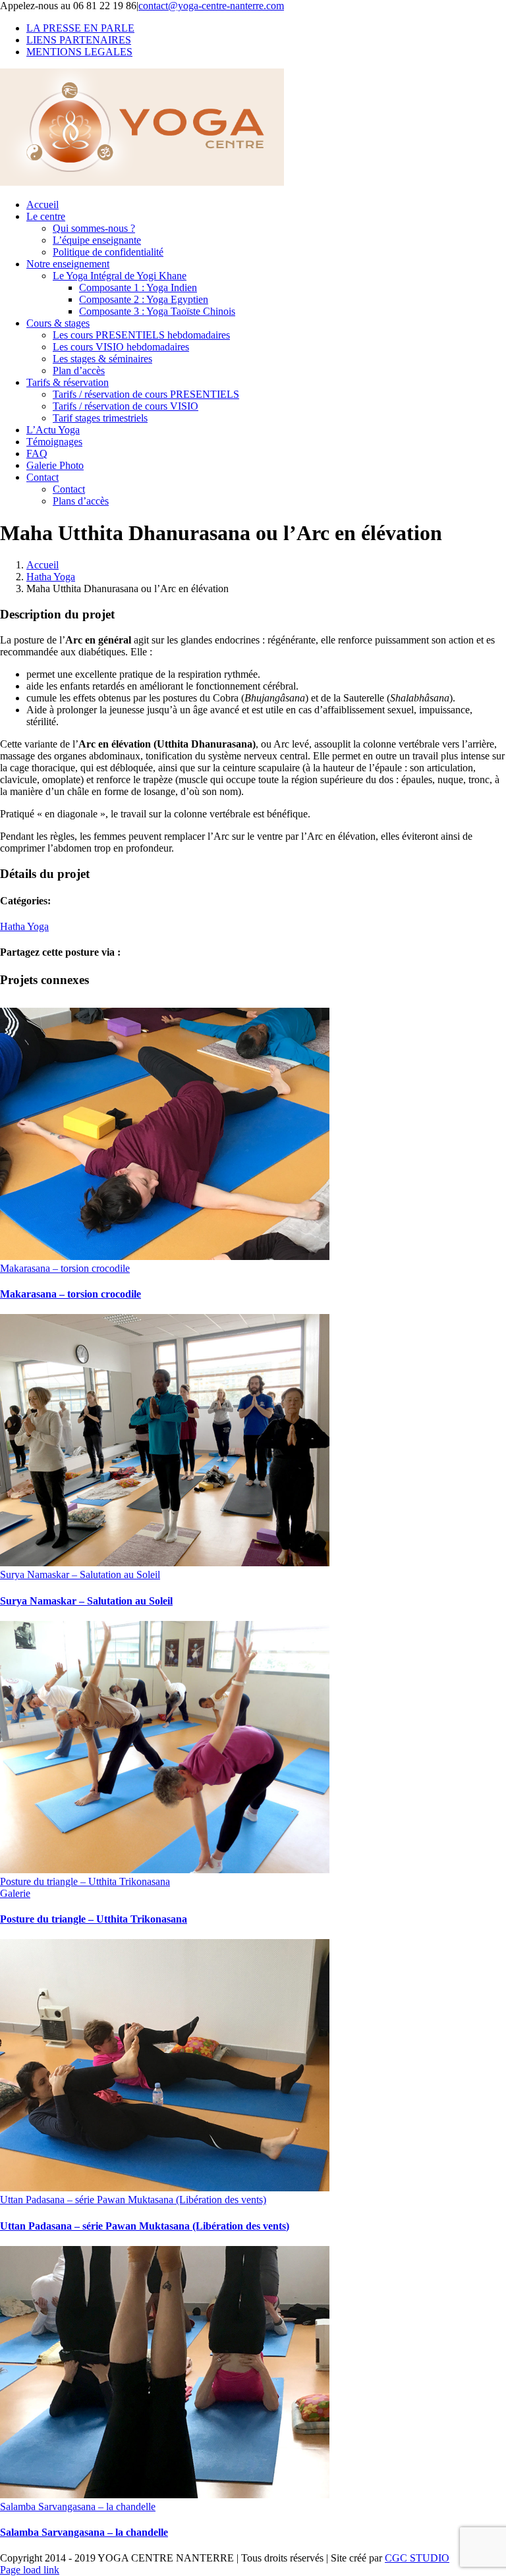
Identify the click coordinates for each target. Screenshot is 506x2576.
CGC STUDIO (417, 2558)
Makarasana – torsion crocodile (65, 1268)
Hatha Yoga (24, 926)
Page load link (30, 2570)
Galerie (15, 1893)
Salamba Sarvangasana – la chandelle (78, 2507)
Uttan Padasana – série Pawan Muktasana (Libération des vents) (133, 2200)
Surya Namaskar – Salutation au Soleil (80, 1575)
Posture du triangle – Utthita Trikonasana (85, 1881)
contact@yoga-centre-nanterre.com (211, 6)
